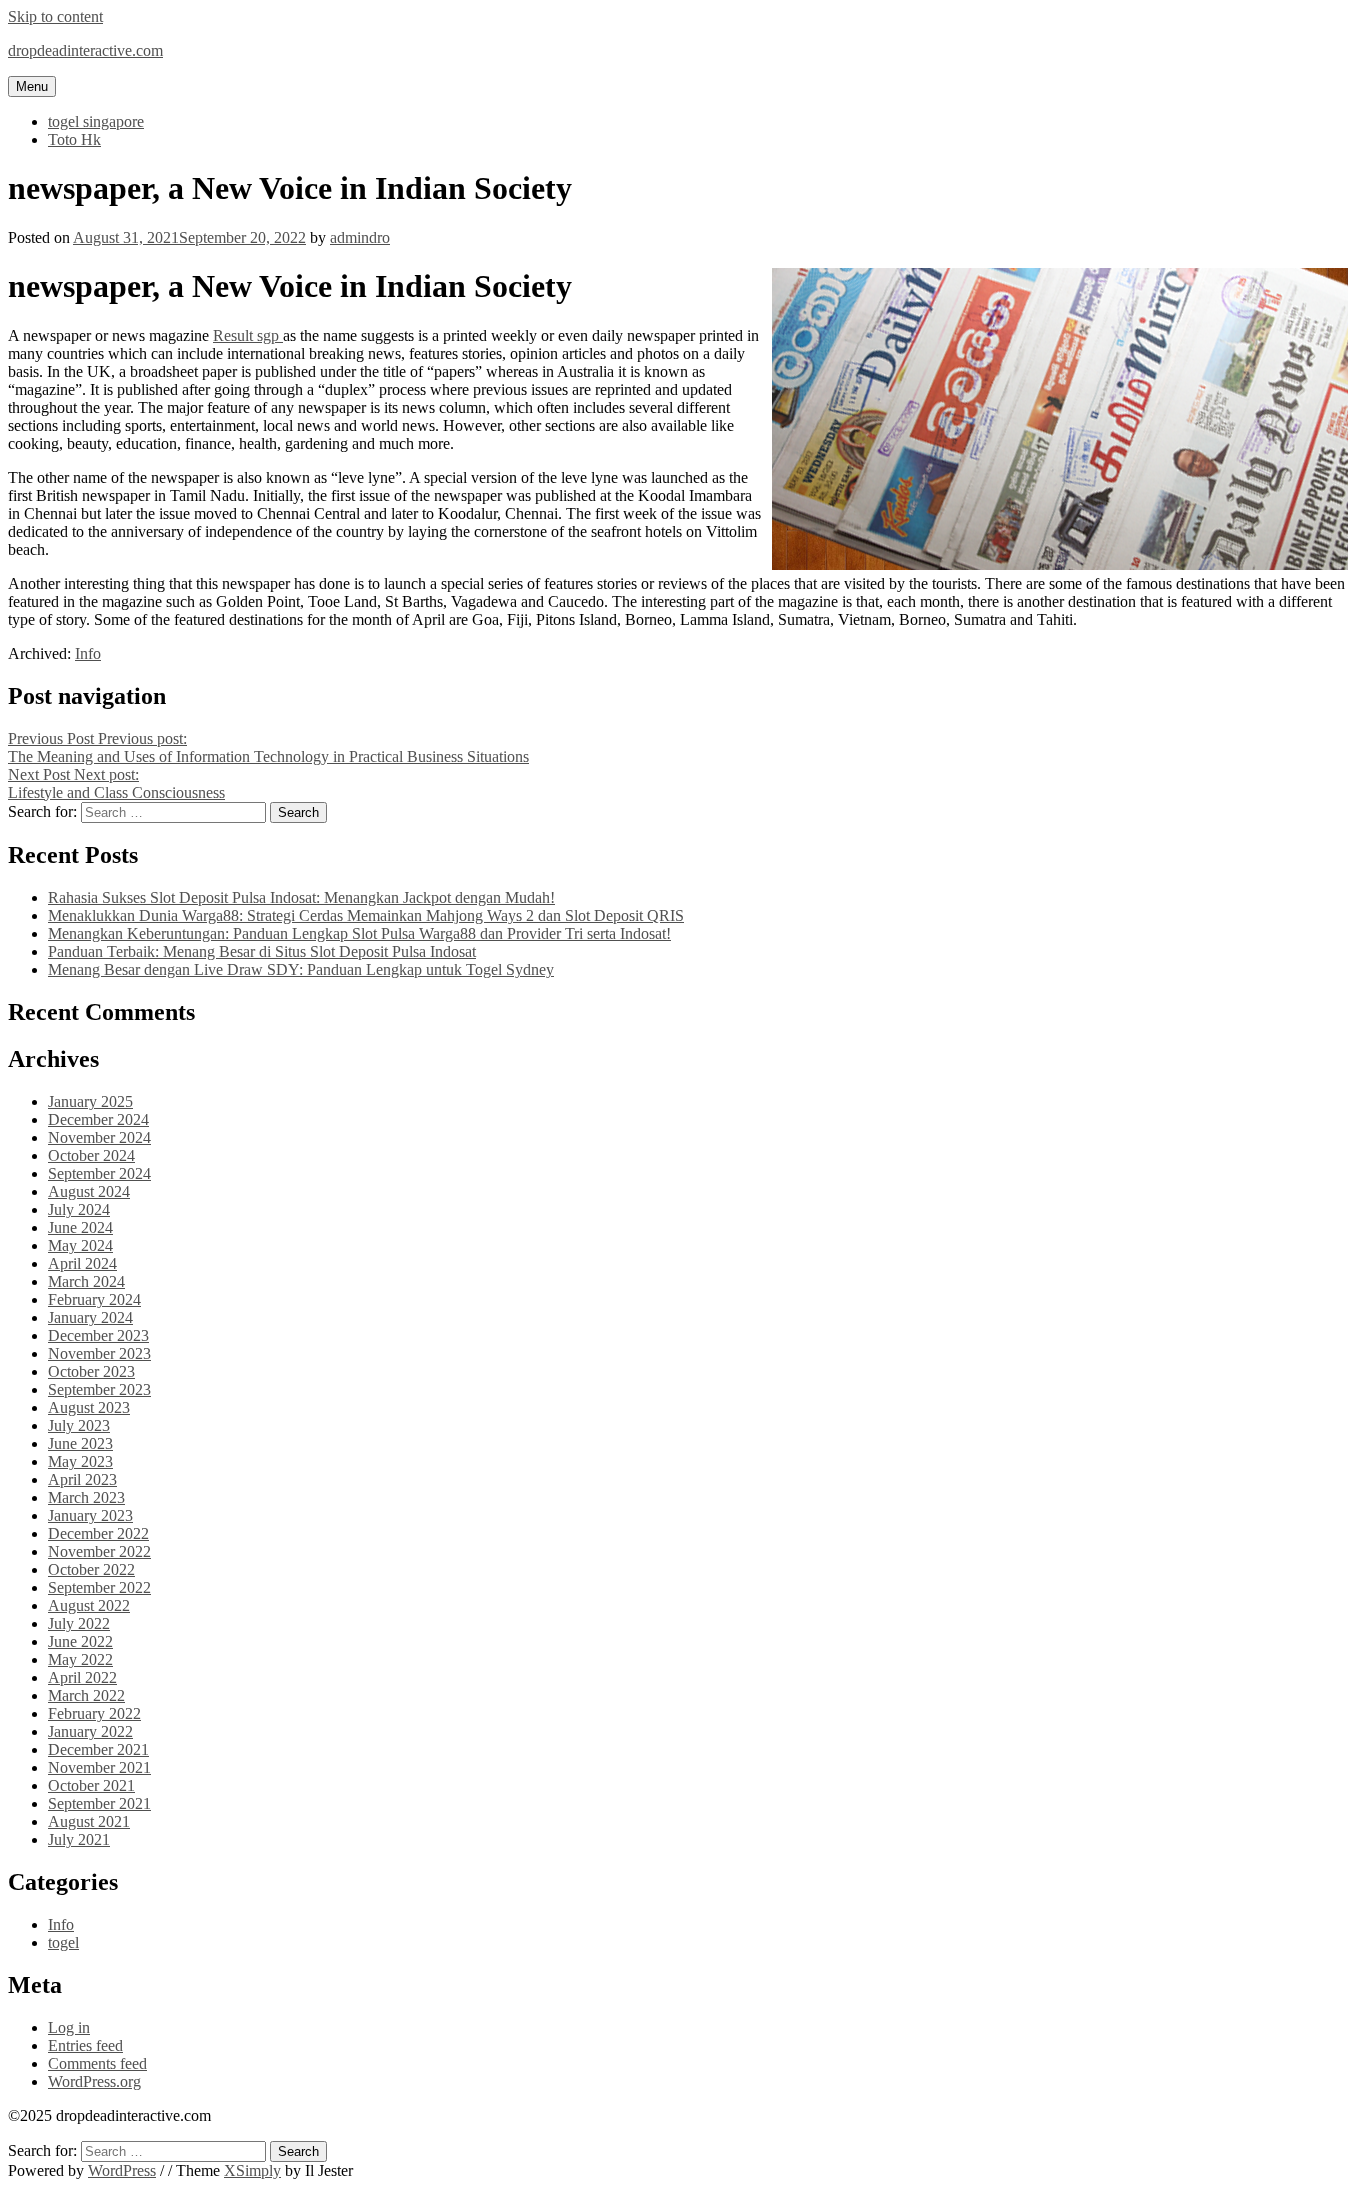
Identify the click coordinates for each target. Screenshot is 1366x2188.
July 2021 (79, 1839)
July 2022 (79, 1623)
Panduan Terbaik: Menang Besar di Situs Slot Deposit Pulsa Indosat (262, 951)
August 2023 (89, 1407)
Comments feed (97, 2063)
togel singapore (96, 121)
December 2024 (98, 1119)
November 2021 (99, 1767)
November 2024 (99, 1137)
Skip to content (55, 16)
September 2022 (99, 1587)
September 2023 (99, 1389)
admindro (360, 237)
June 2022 (80, 1641)
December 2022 (98, 1533)
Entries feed (85, 2045)
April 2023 (82, 1479)
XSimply (252, 2170)
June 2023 (80, 1443)
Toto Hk (74, 139)
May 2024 (80, 1245)
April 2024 (82, 1263)
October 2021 (91, 1785)
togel (63, 1942)
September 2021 (99, 1803)
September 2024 (99, 1173)
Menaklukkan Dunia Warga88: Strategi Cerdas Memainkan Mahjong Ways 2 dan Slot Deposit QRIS (366, 915)
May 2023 (80, 1461)
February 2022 (94, 1713)
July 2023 (79, 1425)
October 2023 (91, 1371)
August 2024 (89, 1191)
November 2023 (99, 1353)
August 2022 (89, 1605)
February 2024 (94, 1299)
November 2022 (99, 1551)
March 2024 (86, 1281)
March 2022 (86, 1695)
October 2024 (91, 1155)
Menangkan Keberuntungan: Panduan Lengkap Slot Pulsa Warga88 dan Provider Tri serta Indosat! (359, 933)
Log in (69, 2027)
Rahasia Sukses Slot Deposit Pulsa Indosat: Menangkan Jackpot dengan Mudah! (301, 897)
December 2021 (98, 1749)
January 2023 (90, 1515)
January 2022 (90, 1731)
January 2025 (90, 1101)
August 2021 (89, 1821)
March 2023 (86, 1497)
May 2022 (80, 1659)
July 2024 (79, 1209)
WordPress (122, 2170)
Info (88, 653)
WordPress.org (94, 2081)
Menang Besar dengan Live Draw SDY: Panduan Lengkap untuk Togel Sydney (301, 969)
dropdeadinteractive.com (85, 50)
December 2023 (98, 1335)
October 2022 (91, 1569)
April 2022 (82, 1677)
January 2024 (90, 1317)
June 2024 (80, 1227)
